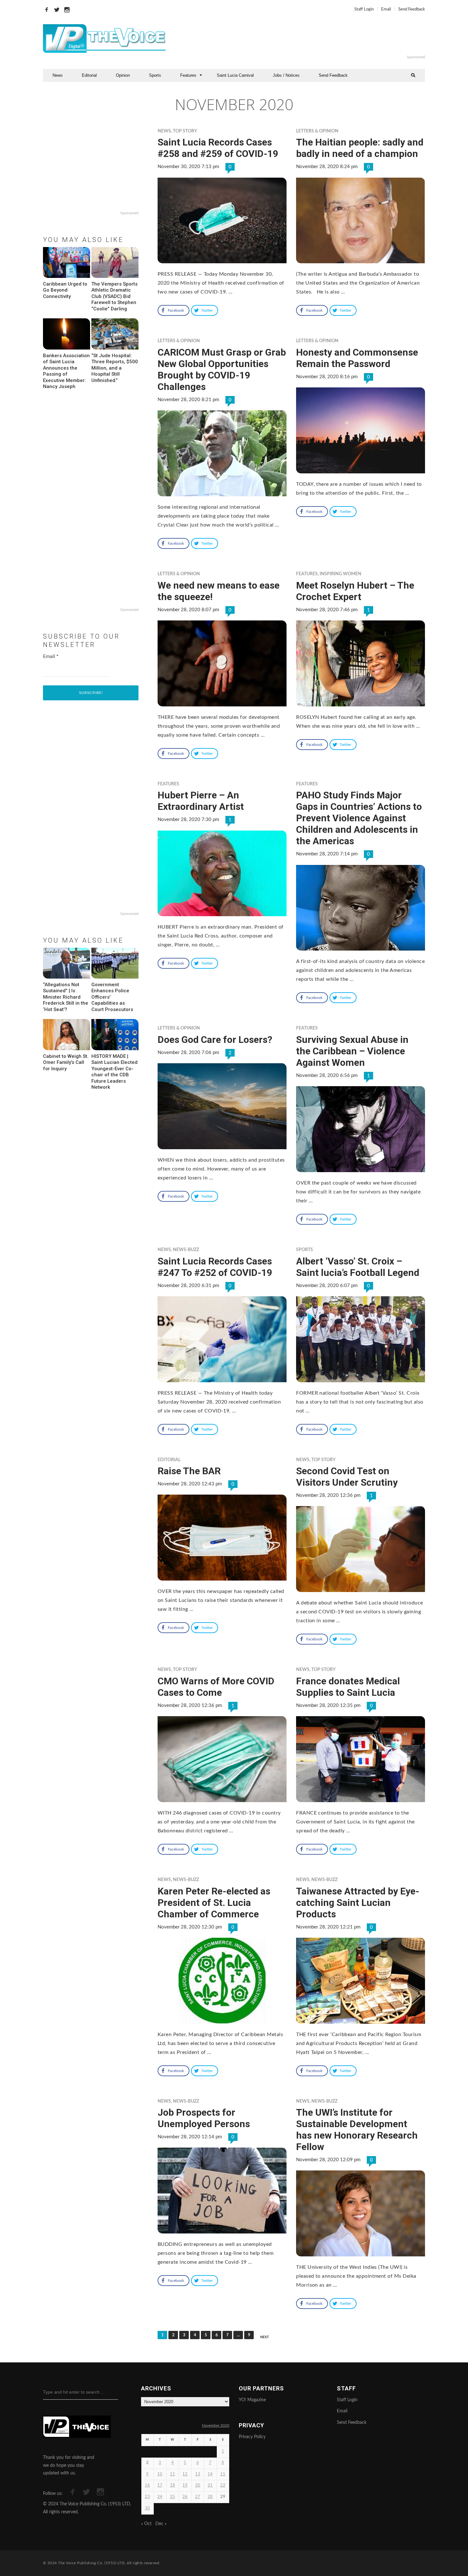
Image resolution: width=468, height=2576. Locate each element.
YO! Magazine (252, 2400)
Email (386, 9)
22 (223, 2485)
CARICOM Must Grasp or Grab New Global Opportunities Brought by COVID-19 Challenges (222, 369)
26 (185, 2497)
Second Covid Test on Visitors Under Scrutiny (347, 1477)
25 (173, 2497)
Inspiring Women (340, 574)
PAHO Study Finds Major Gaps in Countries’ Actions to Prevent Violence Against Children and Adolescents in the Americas (359, 818)
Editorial (89, 75)
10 (160, 2474)
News (58, 75)
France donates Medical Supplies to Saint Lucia (348, 1687)
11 (173, 2474)
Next (265, 2337)
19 (185, 2485)
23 (147, 2497)
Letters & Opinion (317, 131)
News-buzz (186, 1250)
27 (198, 2497)
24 (160, 2497)
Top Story (185, 131)
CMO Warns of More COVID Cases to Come (216, 1687)
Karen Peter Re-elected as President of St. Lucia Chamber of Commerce (214, 1903)
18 (173, 2485)
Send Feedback (412, 9)
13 (198, 2474)
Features (188, 75)
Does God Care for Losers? (215, 1040)
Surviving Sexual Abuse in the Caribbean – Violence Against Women (352, 1051)
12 (185, 2474)
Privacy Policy (252, 2437)
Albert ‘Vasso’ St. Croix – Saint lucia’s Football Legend (358, 1267)
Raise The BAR (189, 1471)
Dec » (161, 2524)
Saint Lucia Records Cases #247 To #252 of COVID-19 (215, 1267)
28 (210, 2497)
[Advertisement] (312, 39)
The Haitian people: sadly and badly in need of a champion (360, 148)
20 (198, 2485)
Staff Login (364, 9)
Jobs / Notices (286, 75)
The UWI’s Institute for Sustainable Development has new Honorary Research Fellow (357, 2130)
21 (210, 2485)
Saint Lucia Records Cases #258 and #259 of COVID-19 (218, 148)
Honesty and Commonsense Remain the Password (357, 358)
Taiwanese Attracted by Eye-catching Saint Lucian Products (358, 1903)
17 (160, 2485)
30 (147, 2508)
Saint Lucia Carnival (235, 75)
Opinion (123, 75)
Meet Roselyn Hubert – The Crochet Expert (355, 591)
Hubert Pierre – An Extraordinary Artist (201, 801)
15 (223, 2474)
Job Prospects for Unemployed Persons (204, 2118)
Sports (155, 75)
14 (210, 2474)
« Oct (146, 2524)
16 (147, 2485)
